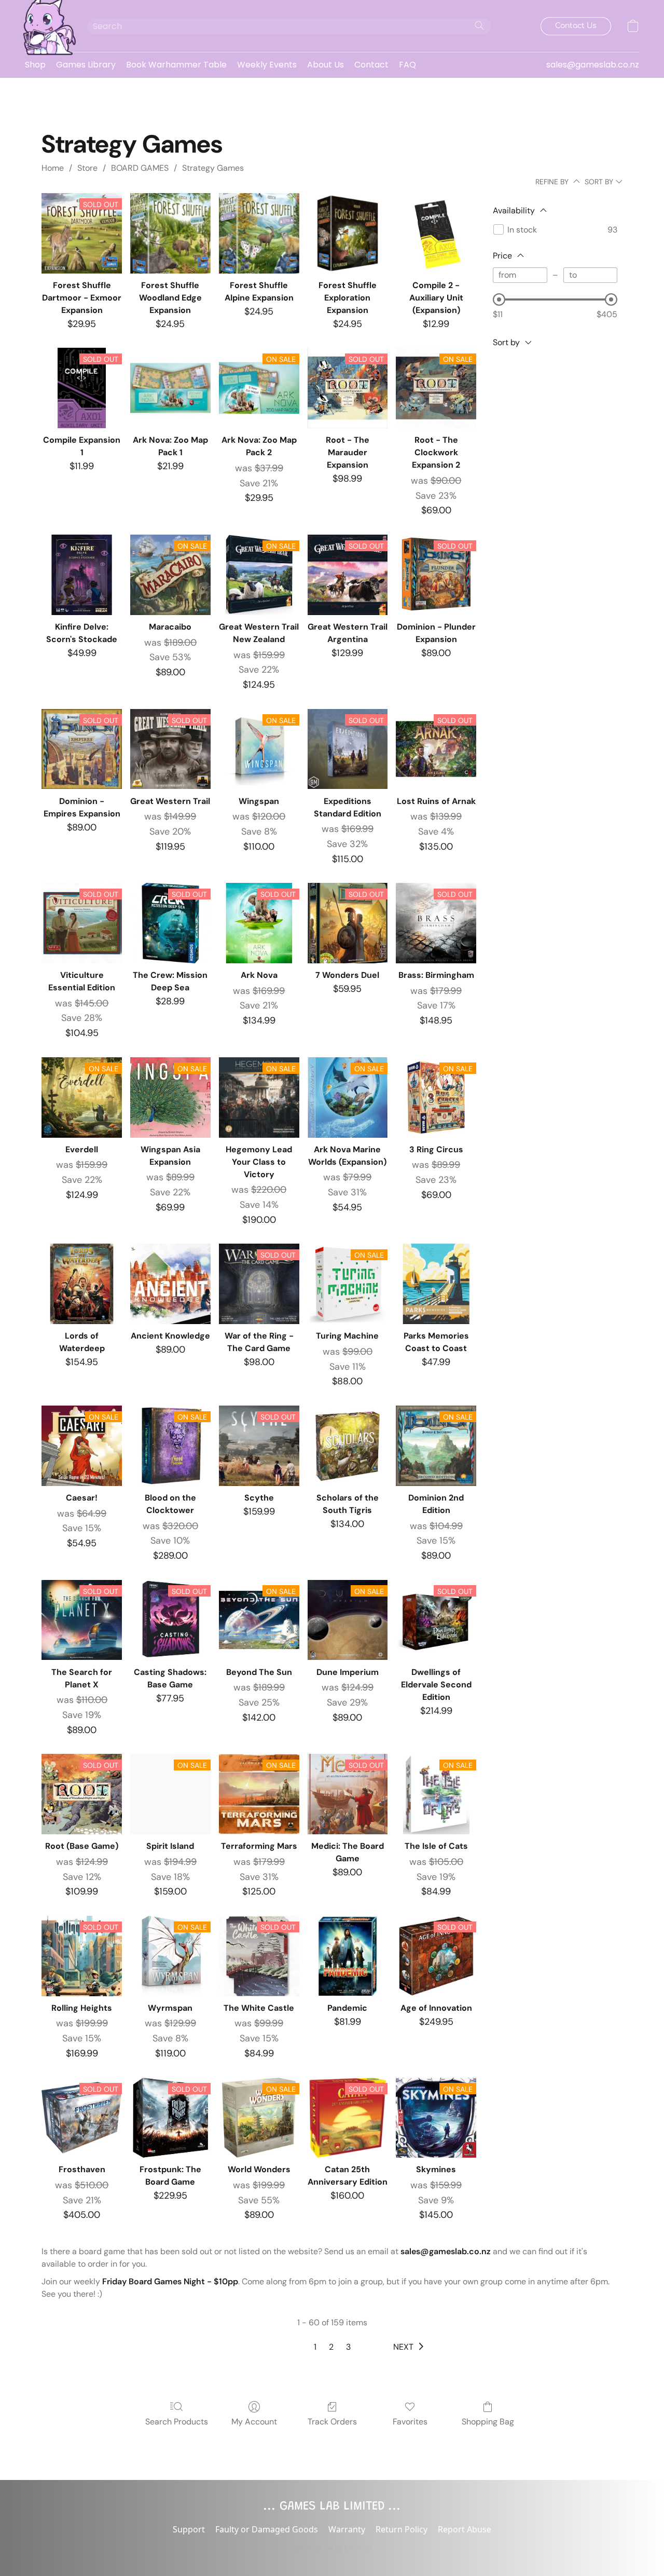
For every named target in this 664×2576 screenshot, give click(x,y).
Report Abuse (465, 2529)
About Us (326, 65)
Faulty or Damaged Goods (267, 2529)
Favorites (410, 2422)
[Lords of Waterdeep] (82, 1284)
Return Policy (402, 2529)
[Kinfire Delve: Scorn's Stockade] (82, 575)
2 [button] (331, 2347)
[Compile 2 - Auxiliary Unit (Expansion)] (436, 233)
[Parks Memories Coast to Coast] (436, 1284)
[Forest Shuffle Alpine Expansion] (259, 233)
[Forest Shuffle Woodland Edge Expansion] (170, 233)
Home (53, 168)
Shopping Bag (488, 2422)
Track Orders (332, 2422)
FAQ (407, 65)
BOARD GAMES (140, 168)
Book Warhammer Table (176, 65)
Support (189, 2529)
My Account (254, 2422)
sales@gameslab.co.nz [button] (593, 65)
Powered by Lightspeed (332, 2548)
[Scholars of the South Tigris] (348, 1446)
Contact (371, 65)
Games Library (86, 65)
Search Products (177, 2422)
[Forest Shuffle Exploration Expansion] (348, 233)
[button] (46, 26)
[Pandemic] (348, 1956)
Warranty (347, 2529)
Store (87, 168)
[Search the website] (479, 25)
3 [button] (348, 2347)
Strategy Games (213, 168)
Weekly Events (267, 65)
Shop (35, 65)
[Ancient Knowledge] (170, 1284)
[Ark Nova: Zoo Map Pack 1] (170, 388)
